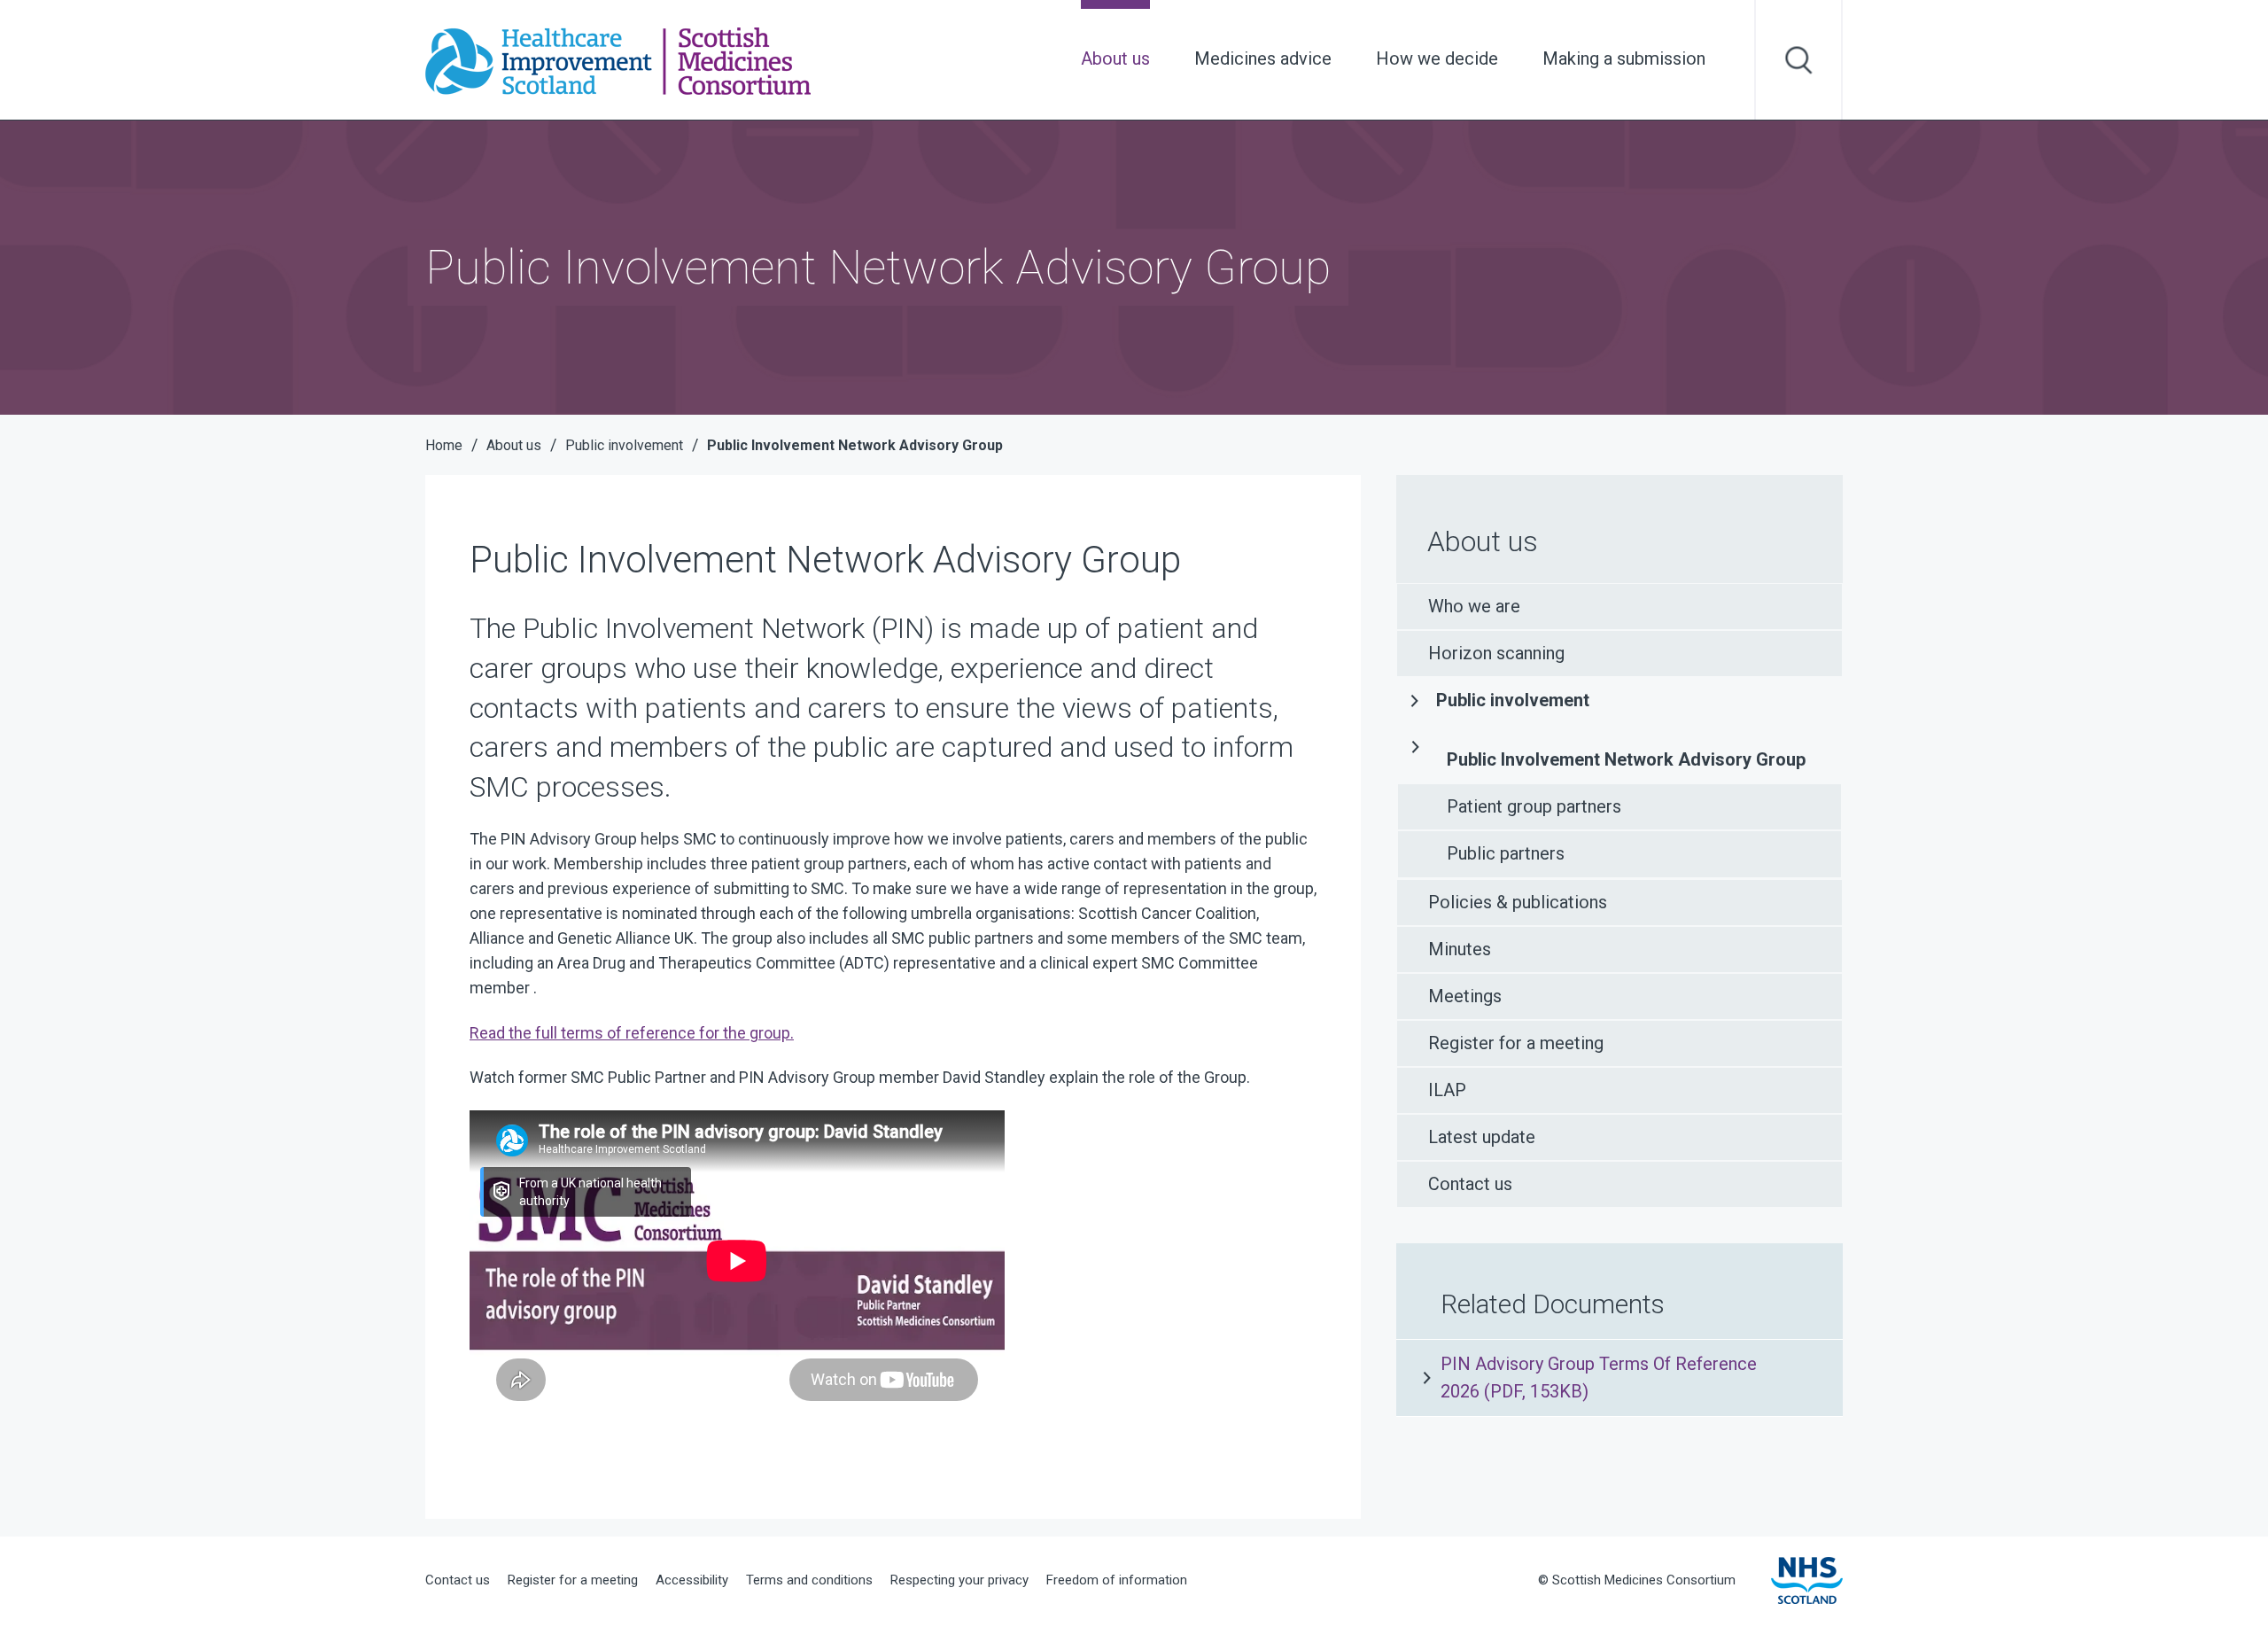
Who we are (1474, 606)
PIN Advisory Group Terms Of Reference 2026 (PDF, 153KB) (1599, 1378)
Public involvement (1513, 700)
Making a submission (1624, 58)
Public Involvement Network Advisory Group (1626, 759)
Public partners (1506, 853)
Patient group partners (1534, 806)
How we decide (1437, 58)
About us (1115, 58)
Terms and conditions (809, 1580)
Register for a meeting (1516, 1043)
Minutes (1460, 949)
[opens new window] (1807, 1580)
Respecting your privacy (959, 1580)
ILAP (1447, 1090)
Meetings (1465, 996)
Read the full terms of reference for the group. (632, 1033)
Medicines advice (1263, 58)
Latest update (1482, 1137)
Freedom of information (1117, 1580)
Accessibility (692, 1580)
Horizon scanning (1496, 653)
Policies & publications (1518, 902)
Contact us (1470, 1184)
